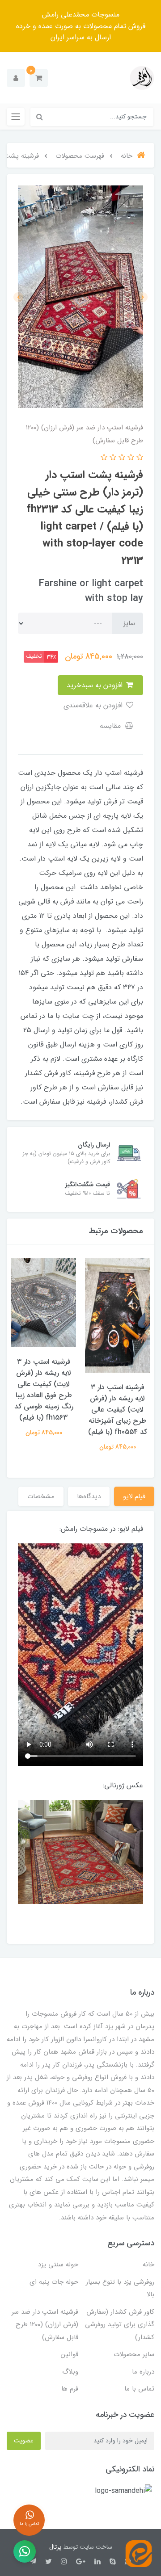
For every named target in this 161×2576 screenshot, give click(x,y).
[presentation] (143, 297)
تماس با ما (139, 2389)
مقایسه (111, 726)
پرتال (55, 2547)
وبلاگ (70, 2372)
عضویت (24, 2441)
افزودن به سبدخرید (96, 685)
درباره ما (143, 2372)
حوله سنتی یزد (58, 2265)
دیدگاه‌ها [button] (89, 1496)
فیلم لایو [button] (134, 1496)
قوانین (70, 2354)
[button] (39, 78)
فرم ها (70, 2389)
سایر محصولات (134, 2354)
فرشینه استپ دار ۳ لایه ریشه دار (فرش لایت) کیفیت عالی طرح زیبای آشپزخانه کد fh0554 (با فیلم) (118, 1410)
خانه (148, 2265)
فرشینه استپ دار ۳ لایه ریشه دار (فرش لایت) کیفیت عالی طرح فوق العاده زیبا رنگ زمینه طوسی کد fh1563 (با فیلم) (44, 1390)
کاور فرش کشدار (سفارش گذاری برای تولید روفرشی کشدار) (120, 2325)
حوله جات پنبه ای (54, 2282)
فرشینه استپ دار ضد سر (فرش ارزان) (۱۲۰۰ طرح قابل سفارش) (45, 2325)
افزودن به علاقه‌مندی (94, 705)
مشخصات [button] (41, 1496)
